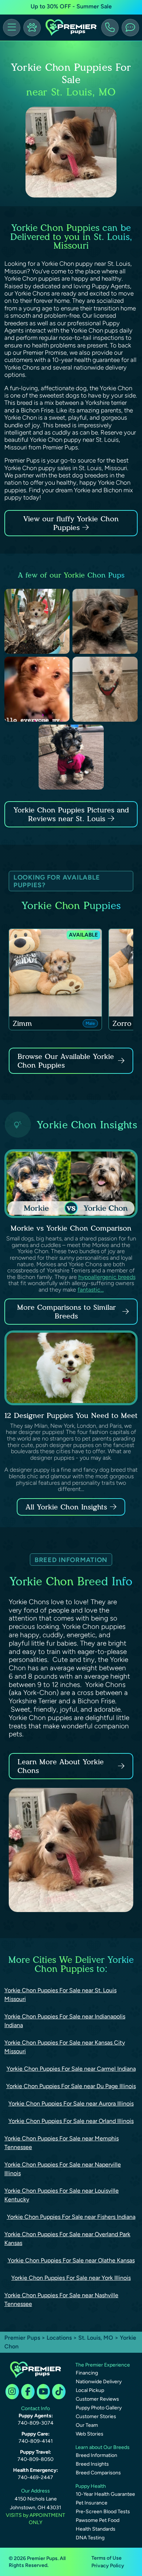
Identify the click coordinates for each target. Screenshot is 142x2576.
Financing (87, 2373)
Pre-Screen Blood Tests (103, 2512)
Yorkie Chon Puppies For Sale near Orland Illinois (71, 2121)
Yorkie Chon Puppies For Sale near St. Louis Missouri (60, 1995)
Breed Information (96, 2455)
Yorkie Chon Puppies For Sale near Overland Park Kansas (67, 2239)
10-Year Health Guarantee (105, 2494)
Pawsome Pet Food (98, 2520)
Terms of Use (106, 2558)
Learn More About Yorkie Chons (61, 1766)
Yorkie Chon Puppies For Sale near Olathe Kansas (71, 2260)
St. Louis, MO (96, 2338)
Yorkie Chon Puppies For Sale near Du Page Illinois (71, 2086)
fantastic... (91, 1290)
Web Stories (90, 2434)
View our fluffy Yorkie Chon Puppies (71, 523)
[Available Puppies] (32, 28)
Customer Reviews (97, 2399)
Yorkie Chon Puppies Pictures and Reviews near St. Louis (71, 814)
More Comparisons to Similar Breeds (66, 1312)
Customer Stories (96, 2416)
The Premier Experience (103, 2365)
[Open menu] (12, 28)
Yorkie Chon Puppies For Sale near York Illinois (71, 2278)
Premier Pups (22, 2338)
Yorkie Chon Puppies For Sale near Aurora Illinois (71, 2104)
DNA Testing (90, 2538)
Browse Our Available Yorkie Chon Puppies (66, 1061)
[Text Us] (130, 28)
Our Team (87, 2425)
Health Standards (96, 2529)
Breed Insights (92, 2464)
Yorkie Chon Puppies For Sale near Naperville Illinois (63, 2169)
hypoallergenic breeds (107, 1277)
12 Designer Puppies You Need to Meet (71, 1415)
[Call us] (110, 28)
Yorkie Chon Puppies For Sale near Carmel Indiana (71, 2069)
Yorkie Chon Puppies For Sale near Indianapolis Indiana (65, 2021)
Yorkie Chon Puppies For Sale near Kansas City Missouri (65, 2047)
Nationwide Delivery (99, 2382)
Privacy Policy (108, 2566)
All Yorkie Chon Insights (66, 1507)
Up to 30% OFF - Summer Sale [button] (71, 6)
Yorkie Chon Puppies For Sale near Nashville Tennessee (61, 2300)
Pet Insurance (92, 2503)
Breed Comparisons (98, 2473)
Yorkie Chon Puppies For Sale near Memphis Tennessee (62, 2143)
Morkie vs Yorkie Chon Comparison (71, 1228)
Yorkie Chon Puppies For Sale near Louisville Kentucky (62, 2195)
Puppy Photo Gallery (99, 2408)
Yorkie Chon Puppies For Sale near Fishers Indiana (71, 2217)
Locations (59, 2338)
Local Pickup (90, 2390)
